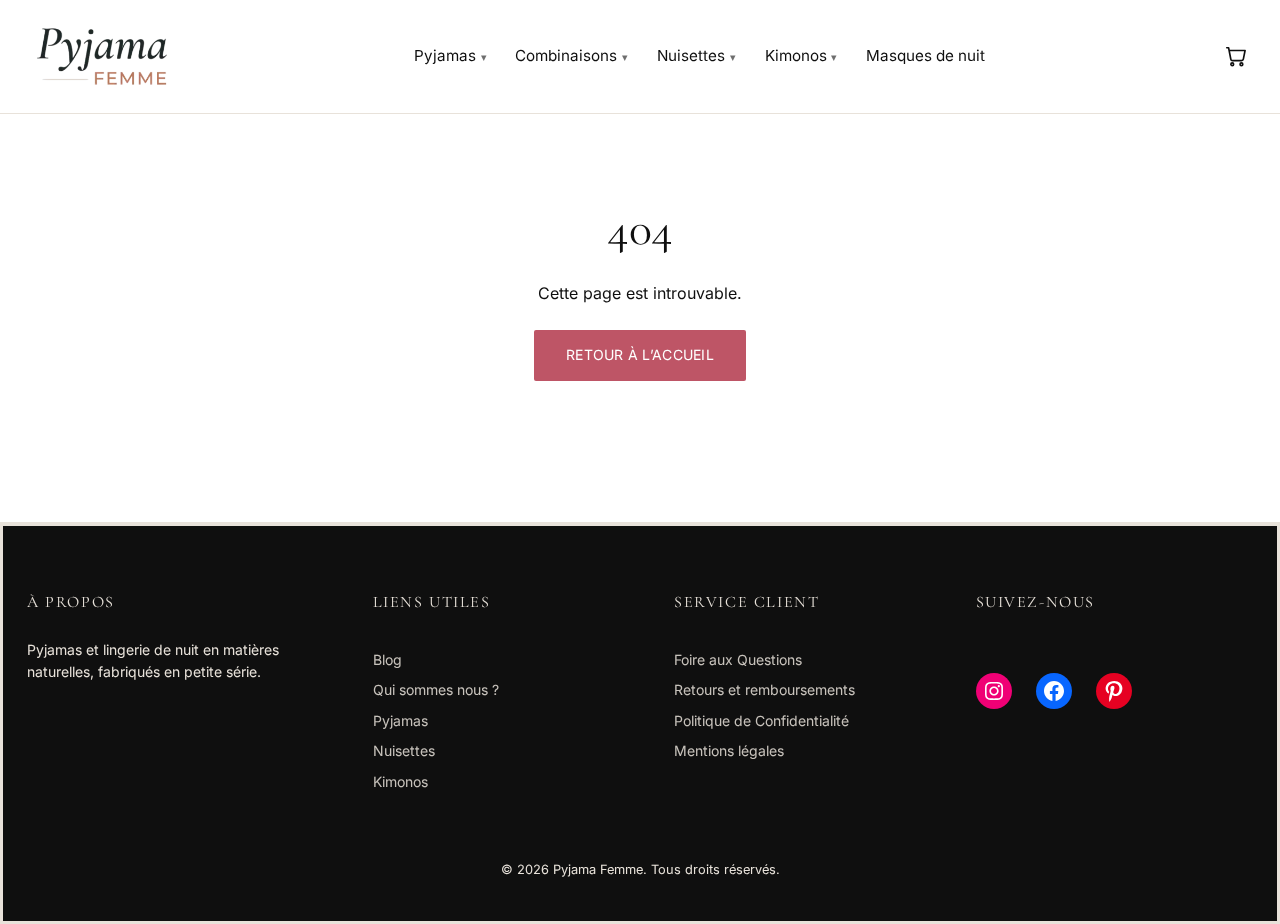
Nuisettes (691, 55)
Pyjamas (445, 55)
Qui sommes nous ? (436, 689)
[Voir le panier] (1235, 55)
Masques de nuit (925, 55)
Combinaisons (566, 55)
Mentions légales (729, 750)
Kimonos (796, 55)
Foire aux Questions (738, 659)
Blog (387, 659)
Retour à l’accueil (640, 354)
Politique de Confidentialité (761, 720)
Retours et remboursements (764, 689)
